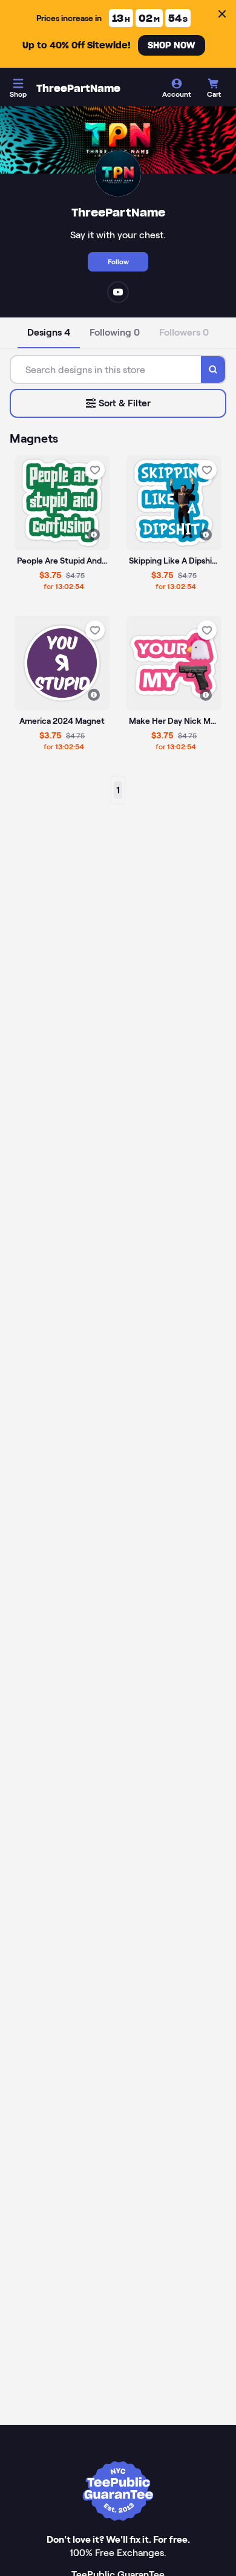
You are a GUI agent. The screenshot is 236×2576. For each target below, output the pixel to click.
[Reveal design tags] (94, 535)
